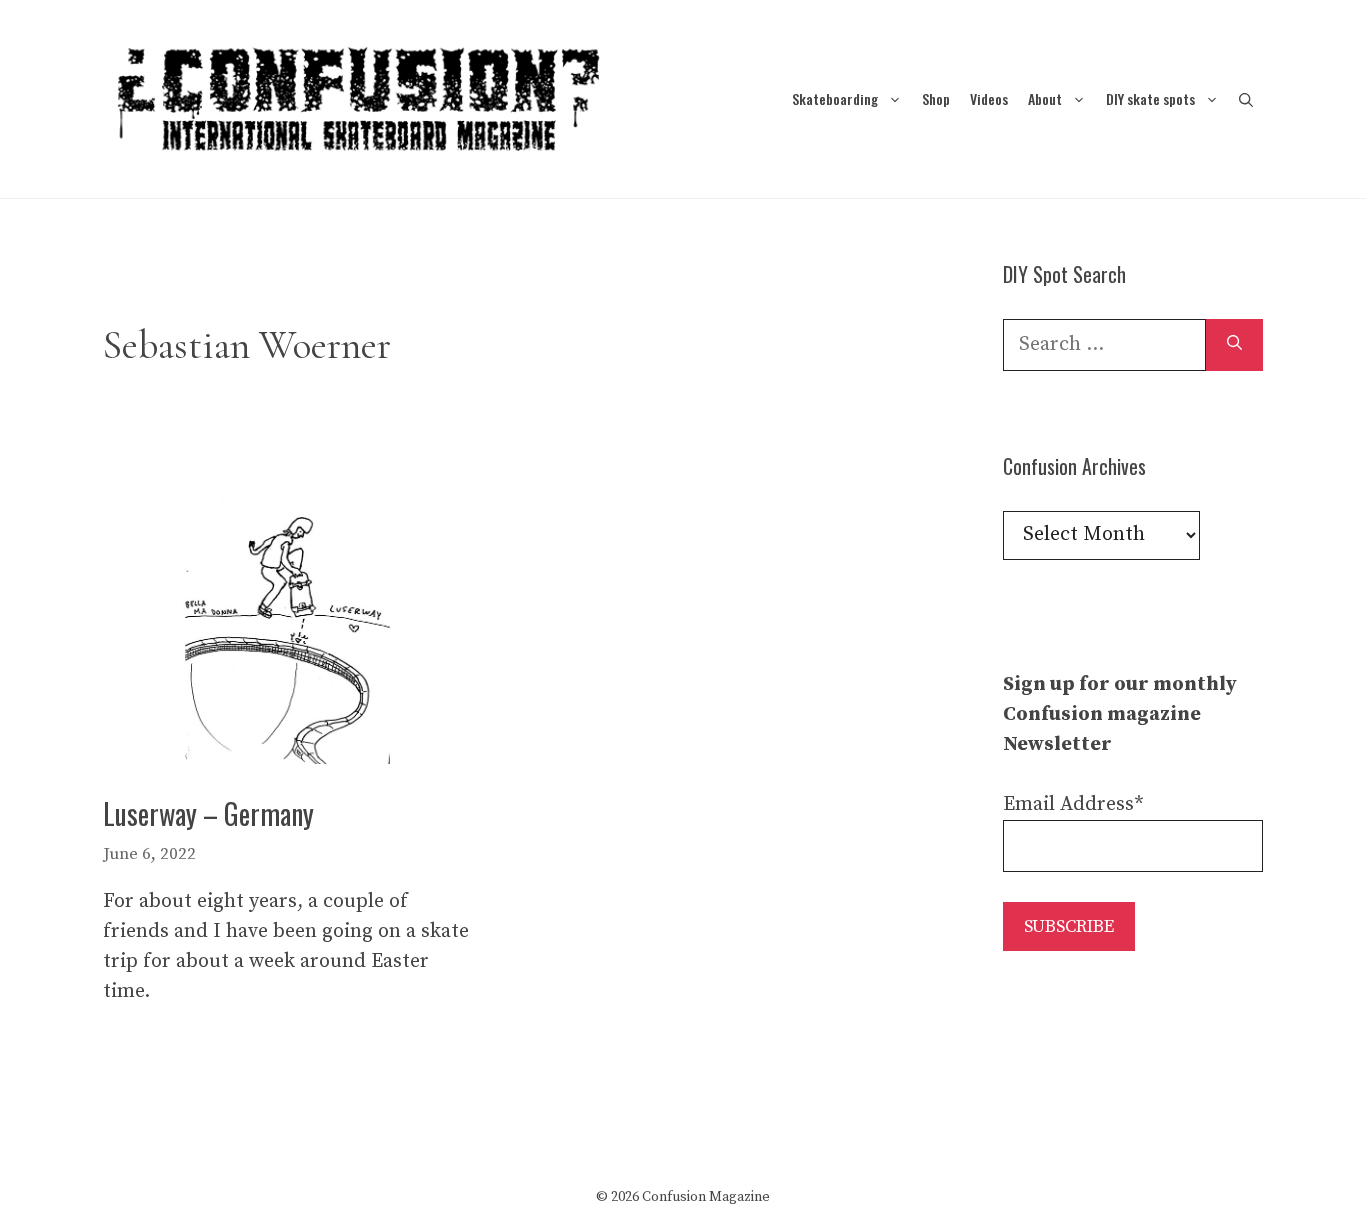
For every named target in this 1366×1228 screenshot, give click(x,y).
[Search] (1234, 345)
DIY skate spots (1150, 98)
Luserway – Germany (208, 813)
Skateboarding (835, 98)
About (1045, 98)
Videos (989, 98)
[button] (1246, 98)
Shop (936, 98)
